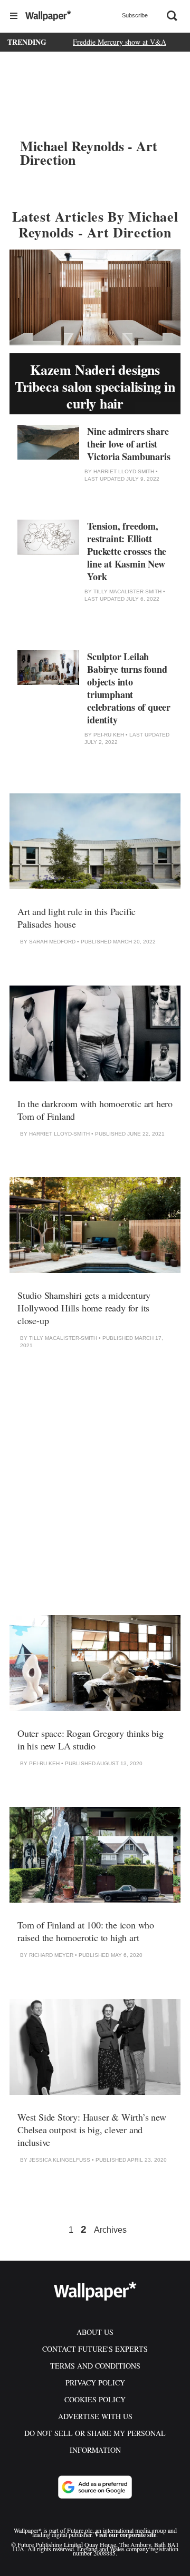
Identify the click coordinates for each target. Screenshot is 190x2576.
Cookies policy (95, 2399)
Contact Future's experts (95, 2349)
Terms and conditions (95, 2366)
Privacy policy (95, 2383)
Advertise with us (95, 2416)
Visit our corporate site (125, 2535)
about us (95, 2332)
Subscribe (135, 15)
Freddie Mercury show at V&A (120, 42)
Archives (110, 2230)
